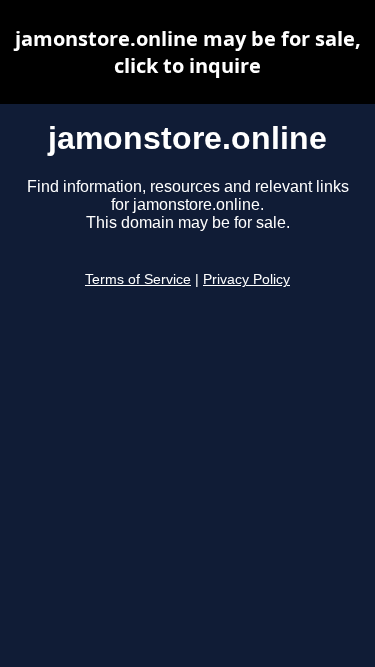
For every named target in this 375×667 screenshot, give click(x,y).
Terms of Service (138, 279)
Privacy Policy (246, 279)
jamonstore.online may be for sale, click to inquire (188, 52)
